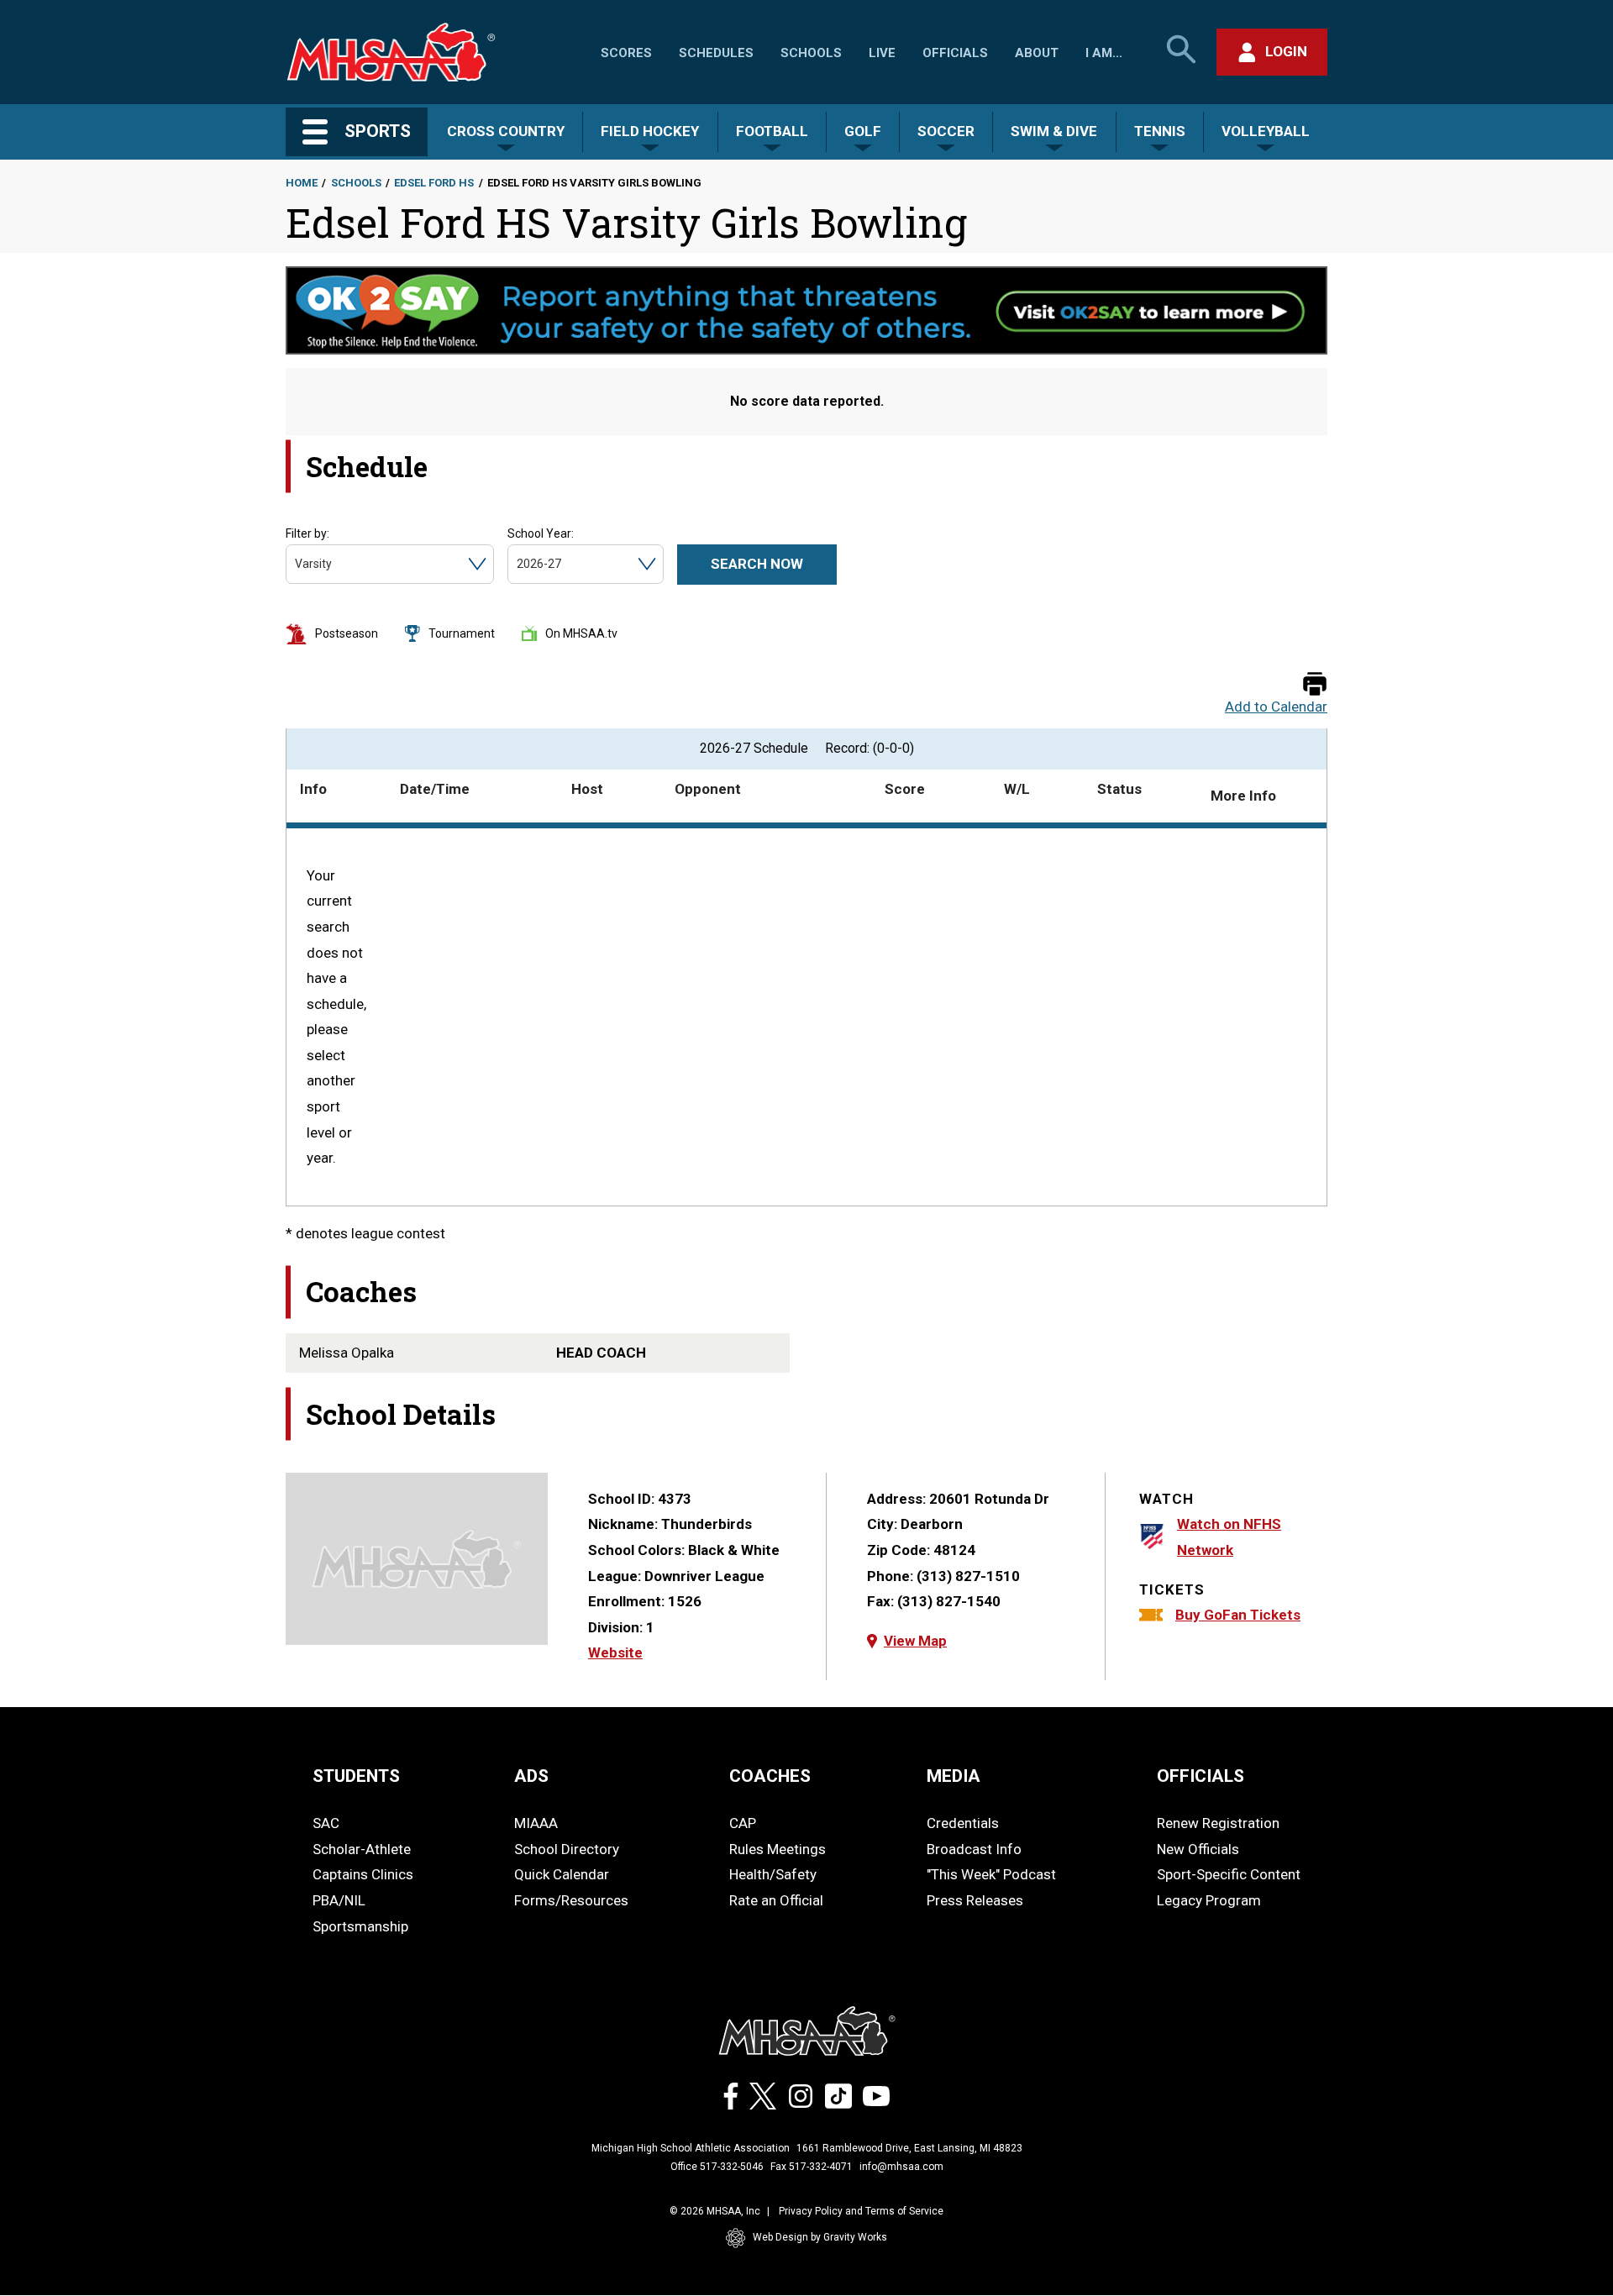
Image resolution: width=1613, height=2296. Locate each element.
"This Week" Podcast (991, 1874)
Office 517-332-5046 (717, 2167)
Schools (811, 53)
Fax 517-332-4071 (812, 2167)
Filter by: (307, 533)
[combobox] (296, 564)
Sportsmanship (360, 1926)
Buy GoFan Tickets (1238, 1615)
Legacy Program (1209, 1900)
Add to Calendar (1276, 707)
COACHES (770, 1776)
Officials (955, 53)
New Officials (1198, 1849)
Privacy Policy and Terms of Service (861, 2211)
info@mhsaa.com (901, 2167)
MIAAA (536, 1823)
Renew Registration (1218, 1823)
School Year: (541, 533)
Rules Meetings (778, 1849)
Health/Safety (773, 1874)
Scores (626, 53)
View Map (915, 1641)
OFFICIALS (1201, 1776)
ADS (531, 1776)
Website (615, 1652)
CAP (743, 1823)
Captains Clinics (363, 1874)
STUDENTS (356, 1776)
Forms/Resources (571, 1900)
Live (882, 53)
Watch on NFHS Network (1229, 1537)
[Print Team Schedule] (1315, 685)
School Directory (567, 1849)
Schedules (716, 53)
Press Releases (975, 1900)
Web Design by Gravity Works (820, 2237)
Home (302, 183)
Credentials (963, 1823)
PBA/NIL (339, 1900)
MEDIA (954, 1776)
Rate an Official (776, 1900)
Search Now (757, 564)
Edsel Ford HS (434, 183)
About (1037, 53)
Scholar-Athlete (362, 1849)
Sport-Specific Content (1229, 1874)
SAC (326, 1823)
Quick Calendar (562, 1874)
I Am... (1104, 53)
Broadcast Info (974, 1849)
